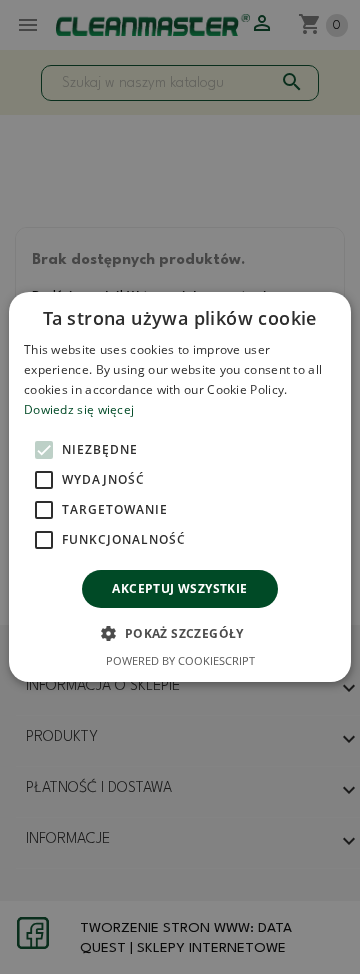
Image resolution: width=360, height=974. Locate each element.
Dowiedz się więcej (79, 409)
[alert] (180, 487)
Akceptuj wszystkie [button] (179, 588)
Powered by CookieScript (180, 660)
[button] (179, 633)
